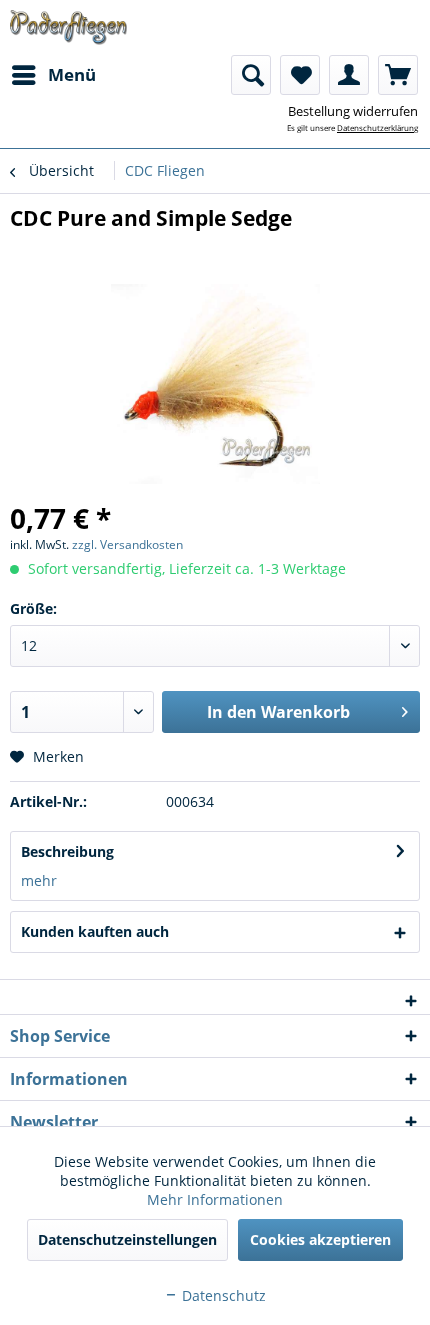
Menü (72, 74)
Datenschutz (222, 1295)
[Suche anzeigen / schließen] (251, 75)
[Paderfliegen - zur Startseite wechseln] (68, 27)
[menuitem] (53, 75)
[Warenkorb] (398, 75)
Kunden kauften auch (95, 931)
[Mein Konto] (349, 75)
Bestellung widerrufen (353, 111)
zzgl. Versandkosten (127, 544)
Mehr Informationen (215, 1199)
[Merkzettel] (300, 75)
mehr (39, 880)
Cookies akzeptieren (320, 1239)
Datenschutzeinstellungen (127, 1239)
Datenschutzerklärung (377, 127)
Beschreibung (67, 851)
